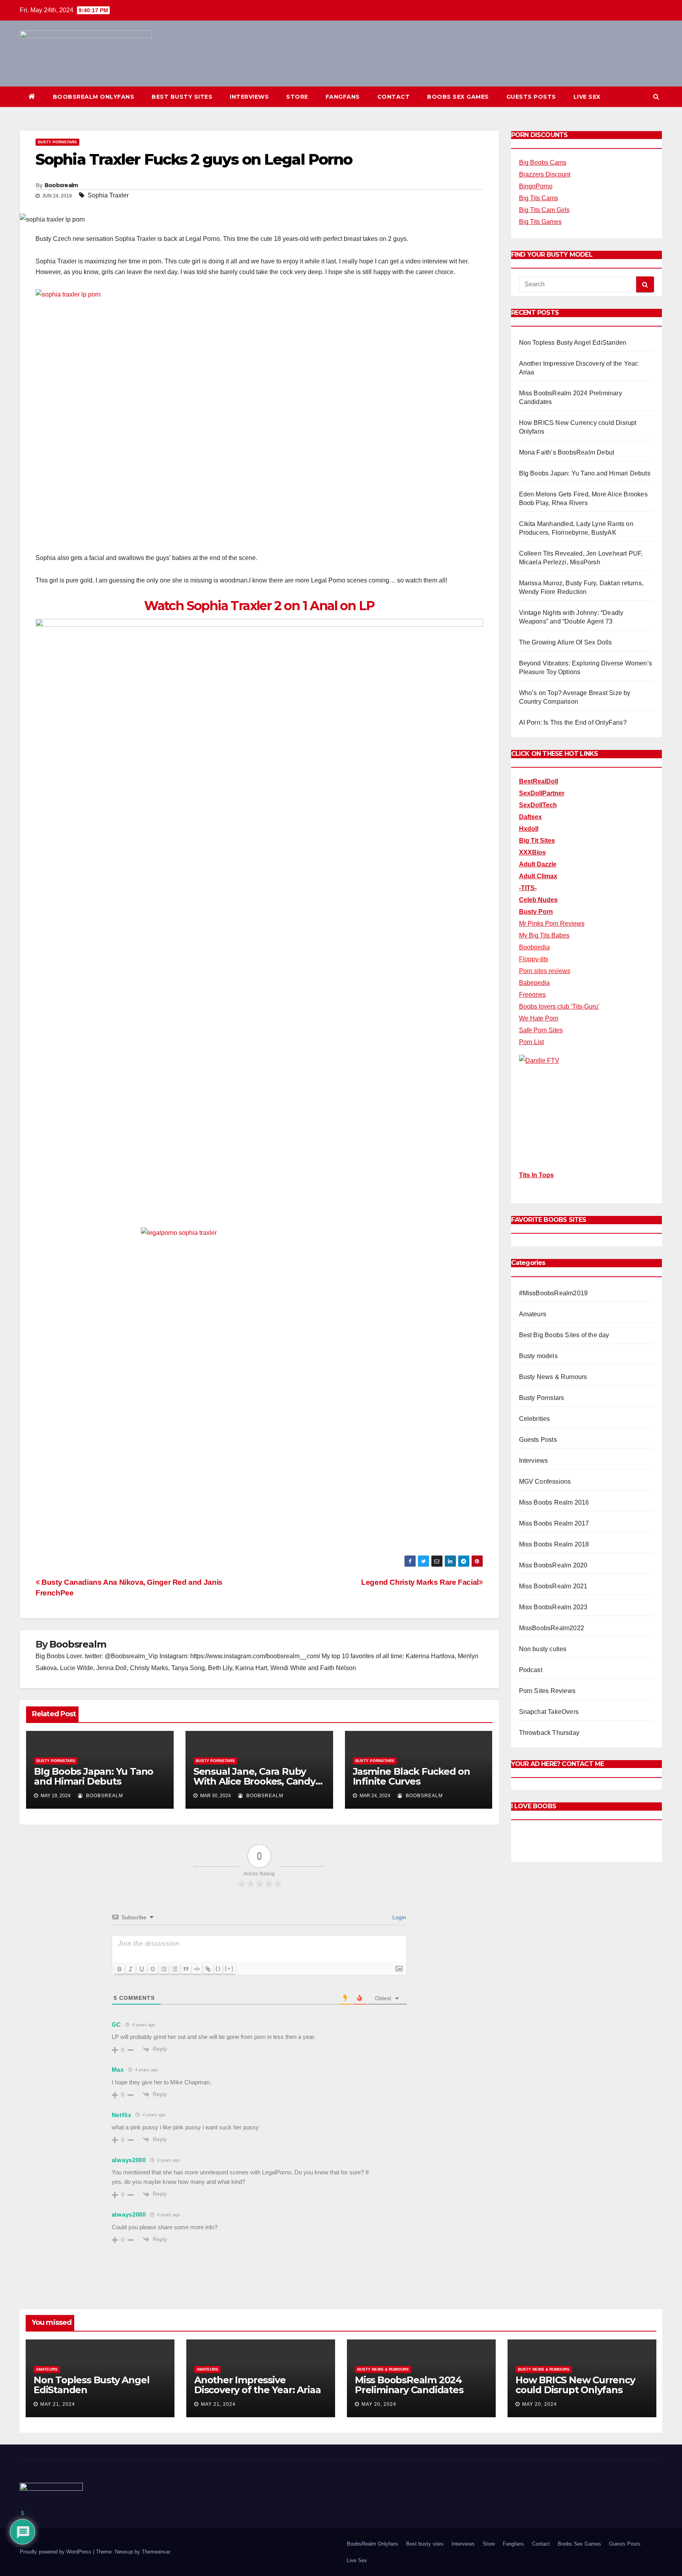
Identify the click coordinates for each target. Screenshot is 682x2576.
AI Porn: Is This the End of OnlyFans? (573, 722)
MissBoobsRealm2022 (552, 1628)
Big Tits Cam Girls (544, 210)
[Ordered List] (164, 1969)
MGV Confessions (545, 1482)
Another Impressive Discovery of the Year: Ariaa (257, 2385)
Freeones (532, 995)
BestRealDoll (539, 781)
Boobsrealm (61, 185)
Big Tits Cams (539, 198)
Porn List (531, 1042)
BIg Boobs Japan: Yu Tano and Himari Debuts (94, 1776)
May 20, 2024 (379, 2404)
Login (398, 1917)
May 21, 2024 (58, 2404)
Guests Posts (531, 97)
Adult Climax (538, 876)
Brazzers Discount (545, 174)
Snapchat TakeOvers (549, 1712)
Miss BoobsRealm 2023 (553, 1607)
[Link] (208, 1969)
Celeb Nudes (538, 900)
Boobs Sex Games (458, 97)
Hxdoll (529, 829)
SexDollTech (538, 805)
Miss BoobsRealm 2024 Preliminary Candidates (409, 2385)
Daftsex (530, 817)
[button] (656, 97)
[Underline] (142, 1969)
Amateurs (533, 1314)
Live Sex (587, 97)
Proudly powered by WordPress (56, 2552)
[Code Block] (197, 1969)
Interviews (249, 97)
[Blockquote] (186, 1969)
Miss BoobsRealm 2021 (553, 1586)
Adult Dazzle (538, 864)
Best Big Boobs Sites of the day (564, 1335)
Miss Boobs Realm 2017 (554, 1523)
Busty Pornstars (57, 142)
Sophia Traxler (108, 195)
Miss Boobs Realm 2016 (554, 1502)
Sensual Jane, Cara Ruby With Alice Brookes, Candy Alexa (254, 1781)
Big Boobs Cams (543, 163)
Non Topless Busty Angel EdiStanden (573, 343)
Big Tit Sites (537, 841)
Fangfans (343, 97)
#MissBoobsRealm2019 (554, 1293)
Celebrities (535, 1419)
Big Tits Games (540, 222)
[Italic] (131, 1969)
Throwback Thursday (549, 1733)
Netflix (122, 2115)
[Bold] (120, 1969)
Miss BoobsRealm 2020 (553, 1565)
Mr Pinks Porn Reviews (552, 923)
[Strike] (153, 1969)
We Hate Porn (539, 1018)
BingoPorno (536, 186)
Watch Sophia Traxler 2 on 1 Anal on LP (259, 606)
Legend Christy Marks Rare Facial (420, 1582)
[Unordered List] (175, 1969)
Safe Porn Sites (541, 1030)
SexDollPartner (542, 793)
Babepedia (534, 983)
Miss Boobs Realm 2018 (554, 1544)
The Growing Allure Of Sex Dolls (566, 642)
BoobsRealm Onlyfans (94, 97)
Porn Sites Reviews (547, 1691)
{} (218, 1968)
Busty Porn (536, 912)
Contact (394, 97)
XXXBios (532, 852)
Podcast (531, 1670)
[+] (229, 1968)
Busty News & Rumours (553, 1377)
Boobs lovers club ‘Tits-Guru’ (559, 1006)
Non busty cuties (543, 1649)
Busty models (538, 1356)
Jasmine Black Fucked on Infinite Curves (411, 1776)
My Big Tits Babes (544, 935)
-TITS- (528, 888)
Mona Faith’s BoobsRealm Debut (567, 452)
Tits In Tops (536, 1175)
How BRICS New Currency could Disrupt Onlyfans (575, 2385)
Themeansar (156, 2552)
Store (297, 97)
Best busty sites (182, 97)
